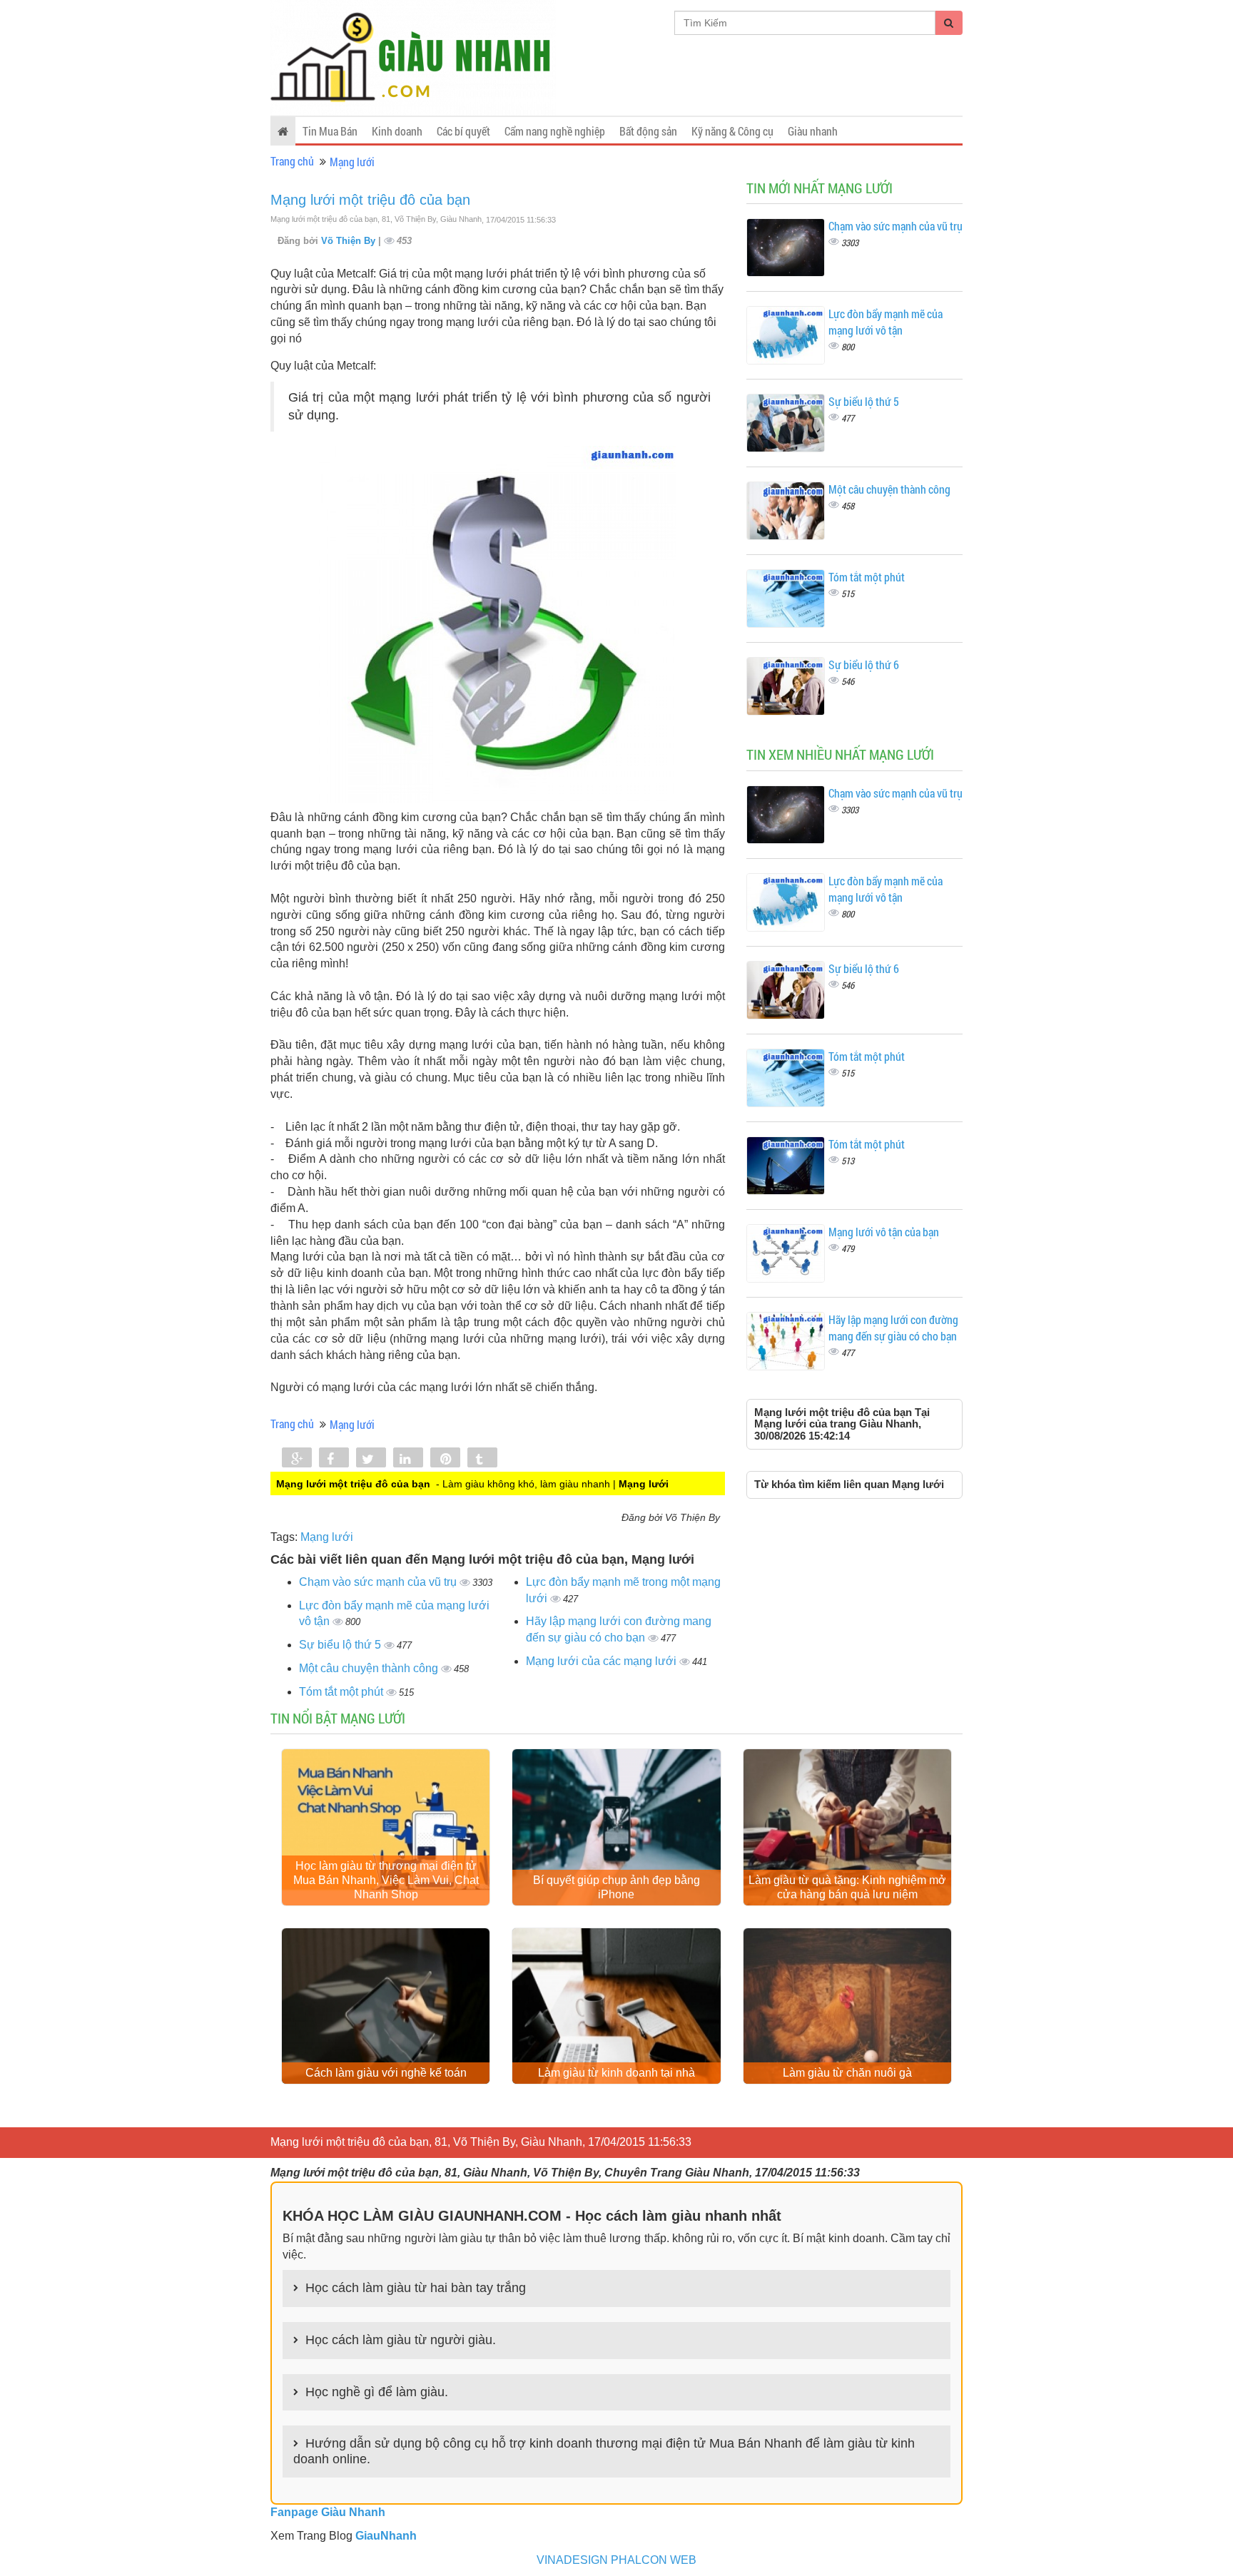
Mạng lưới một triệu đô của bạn (370, 200)
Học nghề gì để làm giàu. (377, 2392)
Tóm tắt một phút (342, 1692)
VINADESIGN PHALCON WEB (616, 2560)
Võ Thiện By (350, 241)
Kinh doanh (397, 131)
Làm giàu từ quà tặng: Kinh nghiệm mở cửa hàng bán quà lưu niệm (847, 1887)
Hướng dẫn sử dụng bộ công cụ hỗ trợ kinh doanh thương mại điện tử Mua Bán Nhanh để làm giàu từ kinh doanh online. (604, 2451)
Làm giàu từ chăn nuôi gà (847, 2073)
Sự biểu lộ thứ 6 (864, 665)
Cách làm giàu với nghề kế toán (386, 2073)
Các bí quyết (463, 131)
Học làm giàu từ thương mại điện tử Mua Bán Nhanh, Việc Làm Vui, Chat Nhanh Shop (386, 1880)
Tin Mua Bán (330, 131)
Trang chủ (292, 161)
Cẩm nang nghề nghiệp (555, 131)
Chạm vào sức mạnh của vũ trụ (379, 1582)
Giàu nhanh (813, 131)
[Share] (297, 1459)
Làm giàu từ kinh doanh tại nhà (616, 2073)
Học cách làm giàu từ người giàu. (401, 2340)
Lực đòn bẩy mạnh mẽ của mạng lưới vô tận (886, 322)
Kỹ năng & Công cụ (732, 131)
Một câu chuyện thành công (370, 1668)
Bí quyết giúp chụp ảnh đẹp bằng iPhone (616, 1887)
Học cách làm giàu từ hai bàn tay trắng (416, 2288)
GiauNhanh (386, 2536)
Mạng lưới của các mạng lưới (603, 1661)
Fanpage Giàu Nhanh (328, 2512)
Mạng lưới (352, 162)
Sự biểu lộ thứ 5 (341, 1645)
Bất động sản (648, 131)
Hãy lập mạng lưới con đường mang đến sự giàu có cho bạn (893, 1328)
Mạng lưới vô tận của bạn (884, 1232)
